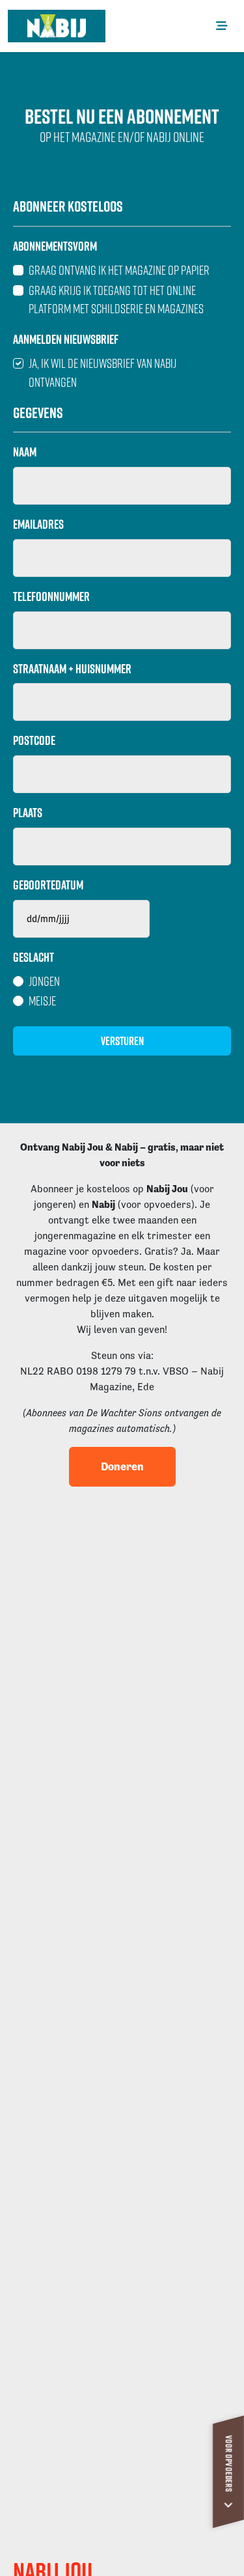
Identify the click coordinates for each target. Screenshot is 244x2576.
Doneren (122, 1466)
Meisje (42, 1001)
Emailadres (38, 524)
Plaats (28, 813)
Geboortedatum (48, 885)
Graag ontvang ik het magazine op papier (119, 270)
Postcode (34, 740)
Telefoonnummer (51, 596)
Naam (25, 452)
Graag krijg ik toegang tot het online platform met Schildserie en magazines (116, 300)
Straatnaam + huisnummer (72, 669)
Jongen (44, 981)
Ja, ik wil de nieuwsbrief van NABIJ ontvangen (102, 372)
